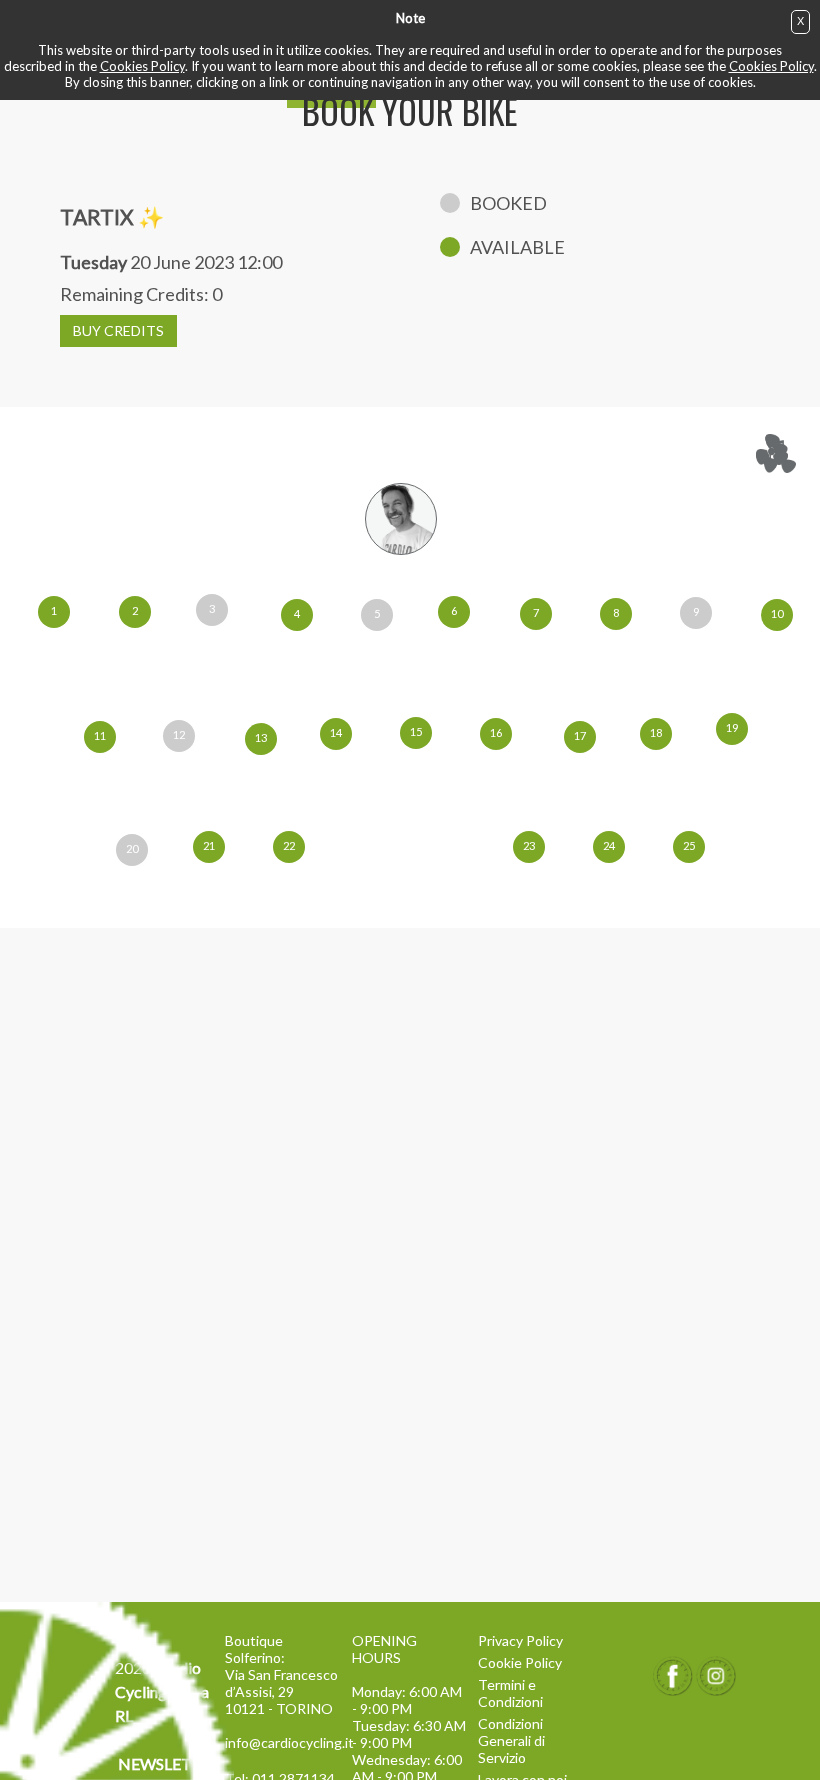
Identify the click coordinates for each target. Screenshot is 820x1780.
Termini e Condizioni (510, 1693)
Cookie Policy (520, 1662)
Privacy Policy (520, 1640)
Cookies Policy (142, 66)
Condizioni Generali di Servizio (511, 1740)
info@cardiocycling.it (283, 1742)
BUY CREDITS (118, 330)
